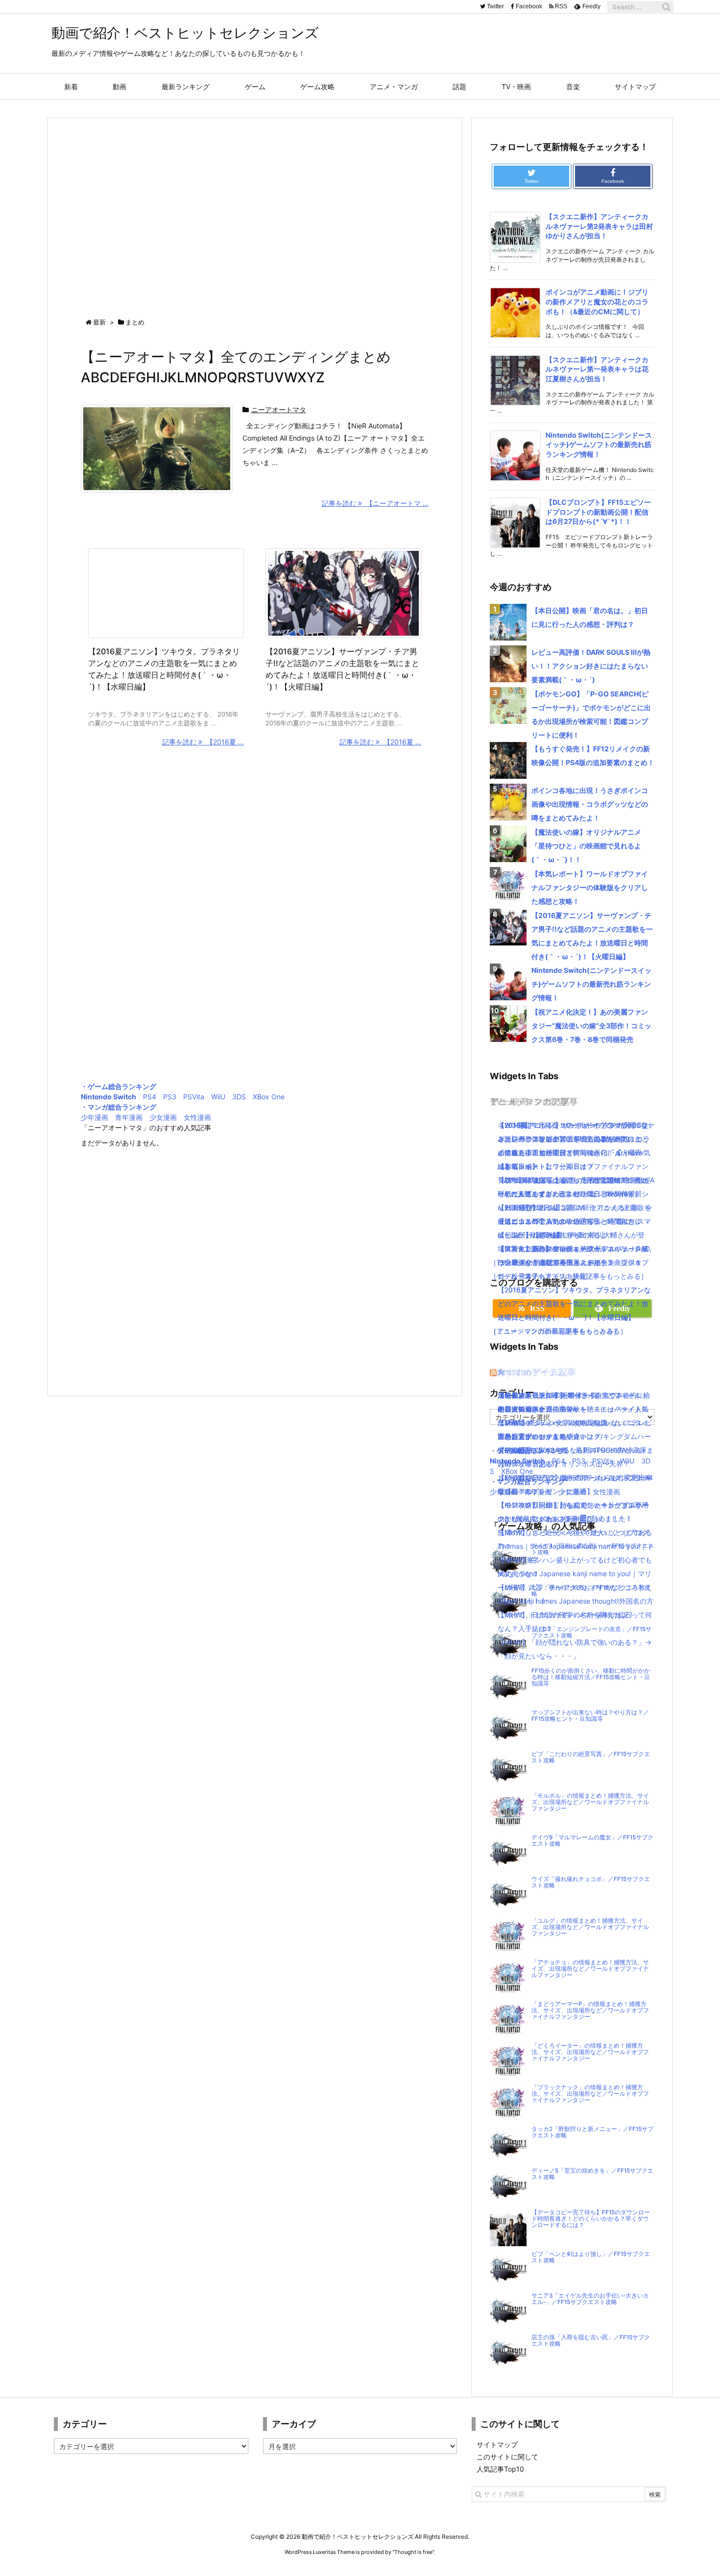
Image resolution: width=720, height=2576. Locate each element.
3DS (239, 1097)
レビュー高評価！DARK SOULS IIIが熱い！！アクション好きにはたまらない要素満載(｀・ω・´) (591, 666)
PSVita (194, 1097)
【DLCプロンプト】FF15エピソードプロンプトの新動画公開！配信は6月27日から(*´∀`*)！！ (598, 512)
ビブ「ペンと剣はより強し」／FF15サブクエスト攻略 (591, 2257)
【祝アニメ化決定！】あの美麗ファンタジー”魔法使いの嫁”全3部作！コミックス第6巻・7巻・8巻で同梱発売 (591, 1026)
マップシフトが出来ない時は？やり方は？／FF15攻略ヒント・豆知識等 (590, 1716)
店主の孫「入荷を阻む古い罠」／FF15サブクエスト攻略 (591, 2341)
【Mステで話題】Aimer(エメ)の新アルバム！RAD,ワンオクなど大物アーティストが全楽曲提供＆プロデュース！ (575, 1262)
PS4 (150, 1097)
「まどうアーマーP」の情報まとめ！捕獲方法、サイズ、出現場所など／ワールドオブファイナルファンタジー (590, 2010)
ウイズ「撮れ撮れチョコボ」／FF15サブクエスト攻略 (591, 1882)
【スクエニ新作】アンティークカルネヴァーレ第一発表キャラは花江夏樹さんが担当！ (597, 369)
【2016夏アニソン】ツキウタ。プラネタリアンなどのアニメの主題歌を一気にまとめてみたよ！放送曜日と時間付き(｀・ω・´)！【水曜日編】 (574, 1303)
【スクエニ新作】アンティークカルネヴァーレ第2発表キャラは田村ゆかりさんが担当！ (599, 226)
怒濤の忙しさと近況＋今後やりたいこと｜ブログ (573, 1532)
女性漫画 (197, 1117)
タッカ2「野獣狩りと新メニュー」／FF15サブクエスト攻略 (592, 2132)
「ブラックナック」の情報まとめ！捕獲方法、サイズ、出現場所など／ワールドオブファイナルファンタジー (590, 2094)
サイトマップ (497, 2444)
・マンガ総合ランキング (119, 1107)
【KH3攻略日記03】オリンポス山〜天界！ (564, 1464)
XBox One (269, 1097)
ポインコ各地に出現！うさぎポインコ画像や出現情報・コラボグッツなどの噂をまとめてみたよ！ (590, 804)
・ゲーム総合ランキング (119, 1086)
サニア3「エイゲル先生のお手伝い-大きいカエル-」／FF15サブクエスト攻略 (590, 2299)
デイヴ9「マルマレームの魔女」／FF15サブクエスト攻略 (592, 1841)
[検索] (666, 7)
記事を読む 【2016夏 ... (203, 742)
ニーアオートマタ (279, 409)
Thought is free (413, 2552)
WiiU (218, 1097)
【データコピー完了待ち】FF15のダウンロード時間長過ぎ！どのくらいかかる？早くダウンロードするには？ (591, 2219)
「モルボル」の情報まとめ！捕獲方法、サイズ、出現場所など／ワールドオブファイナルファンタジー (590, 1802)
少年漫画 (95, 1117)
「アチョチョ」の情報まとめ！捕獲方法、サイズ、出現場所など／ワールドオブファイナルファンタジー (590, 1969)
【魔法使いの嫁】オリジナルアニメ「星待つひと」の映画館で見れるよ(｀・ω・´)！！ (586, 846)
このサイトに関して (507, 2457)
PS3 (170, 1097)
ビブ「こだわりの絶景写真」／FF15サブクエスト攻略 (591, 1757)
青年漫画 (129, 1117)
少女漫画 (163, 1117)
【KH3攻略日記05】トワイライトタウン (560, 1395)
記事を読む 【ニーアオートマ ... (375, 503)
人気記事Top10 (500, 2469)
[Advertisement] (255, 209)
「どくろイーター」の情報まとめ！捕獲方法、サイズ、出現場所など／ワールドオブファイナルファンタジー (590, 2052)
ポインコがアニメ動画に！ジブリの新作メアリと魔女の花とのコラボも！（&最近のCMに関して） (597, 301)
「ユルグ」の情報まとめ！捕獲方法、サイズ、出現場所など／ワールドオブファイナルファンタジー (590, 1927)
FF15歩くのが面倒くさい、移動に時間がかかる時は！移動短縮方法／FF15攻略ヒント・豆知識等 (591, 1677)
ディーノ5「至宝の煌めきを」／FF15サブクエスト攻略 (592, 2174)
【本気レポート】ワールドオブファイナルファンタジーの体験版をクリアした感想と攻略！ (590, 887)
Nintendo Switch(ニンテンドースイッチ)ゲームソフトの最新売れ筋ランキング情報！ (599, 445)
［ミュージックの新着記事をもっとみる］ (555, 1331)
